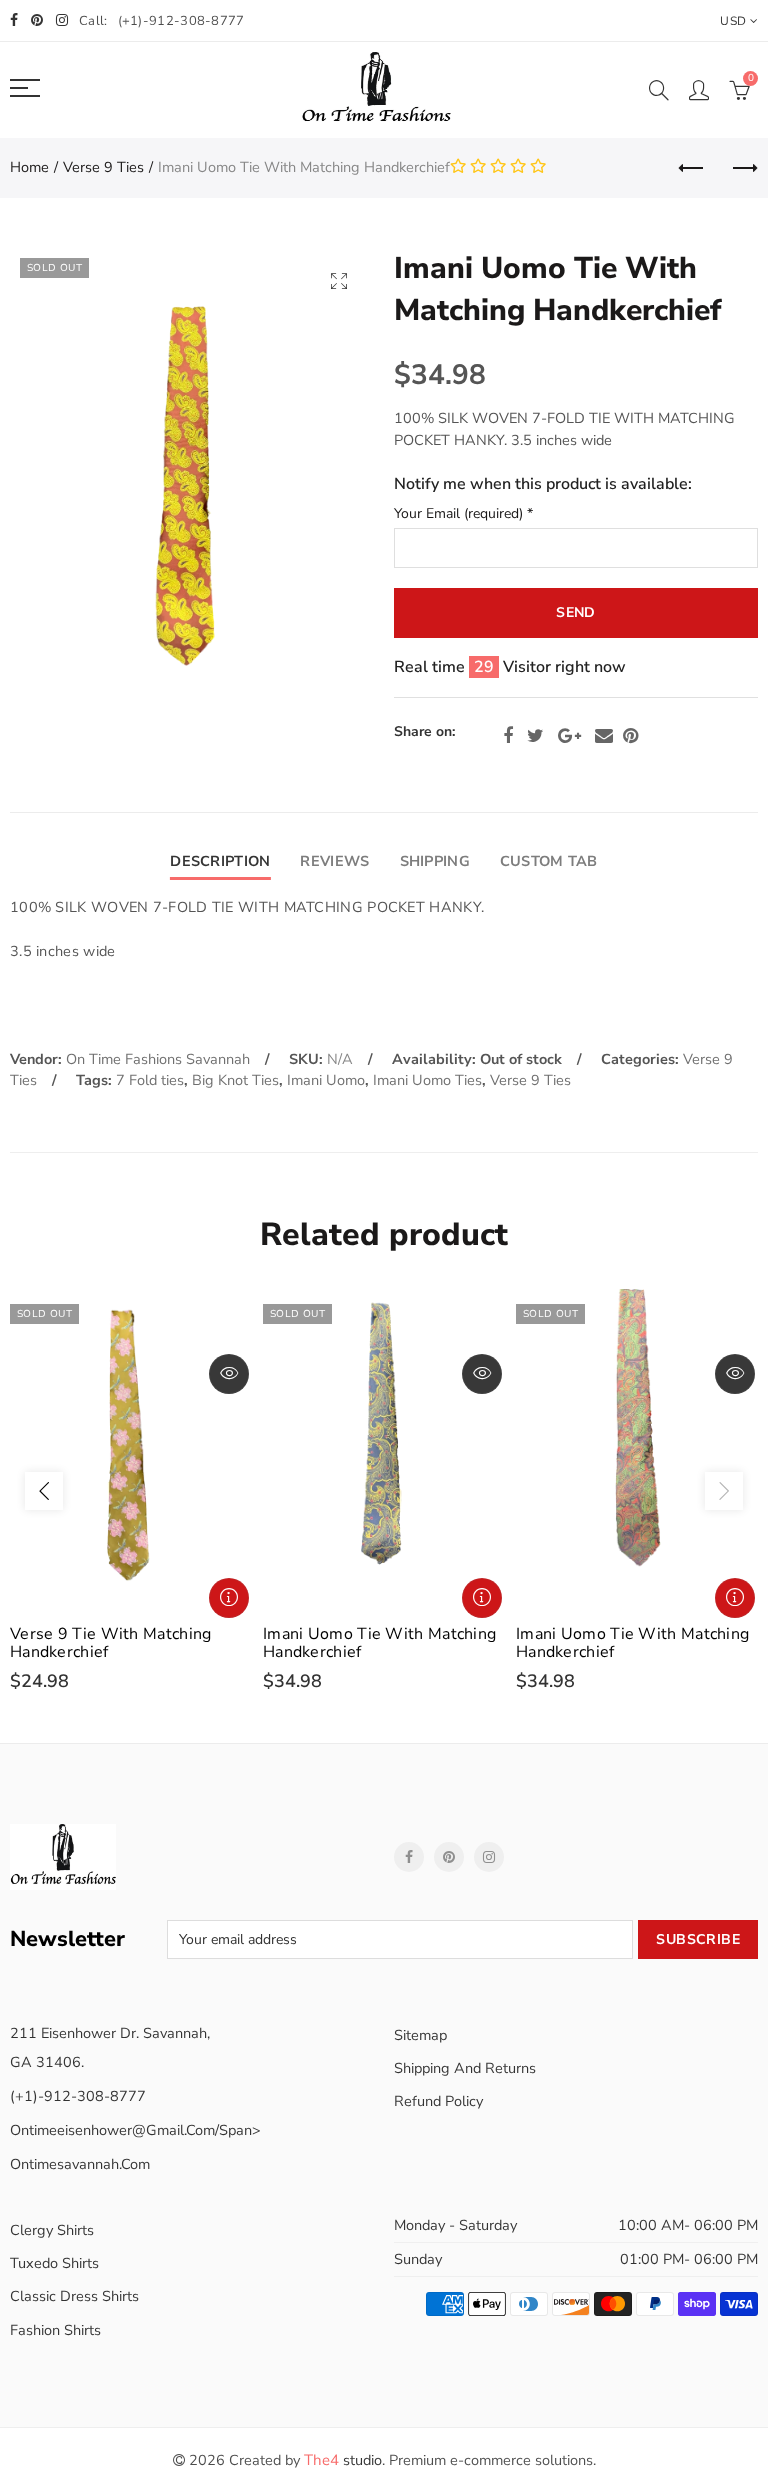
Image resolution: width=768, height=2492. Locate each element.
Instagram (489, 1857)
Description (220, 861)
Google (569, 736)
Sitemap (420, 2035)
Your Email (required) (463, 514)
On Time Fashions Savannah (158, 1059)
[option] (131, 1490)
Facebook (508, 736)
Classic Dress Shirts (74, 2296)
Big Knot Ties (235, 1080)
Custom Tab (549, 861)
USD (733, 21)
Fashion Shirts (55, 2330)
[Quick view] (229, 1374)
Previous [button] (44, 1491)
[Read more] (229, 1598)
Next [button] (724, 1491)
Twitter (535, 736)
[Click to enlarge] (339, 280)
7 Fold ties (150, 1080)
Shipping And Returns (465, 2068)
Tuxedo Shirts (54, 2263)
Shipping (435, 861)
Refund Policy (438, 2101)
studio (343, 2460)
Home (29, 167)
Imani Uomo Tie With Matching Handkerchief (379, 1643)
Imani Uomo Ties (427, 1080)
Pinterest (630, 736)
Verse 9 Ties (103, 167)
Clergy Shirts (52, 2230)
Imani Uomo (326, 1080)
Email (604, 736)
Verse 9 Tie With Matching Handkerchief (111, 1643)
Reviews (334, 861)
